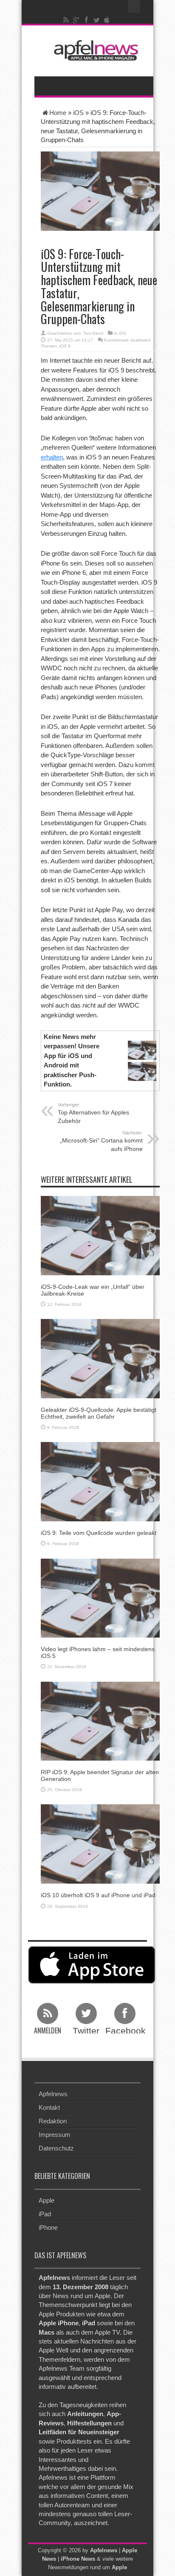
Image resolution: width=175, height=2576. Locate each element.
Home (58, 113)
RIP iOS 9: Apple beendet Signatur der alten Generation (100, 1775)
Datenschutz (56, 2148)
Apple (47, 2200)
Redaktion (53, 2121)
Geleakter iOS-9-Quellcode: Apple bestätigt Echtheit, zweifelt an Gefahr (99, 1413)
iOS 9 (65, 346)
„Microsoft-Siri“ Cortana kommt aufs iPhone (101, 1141)
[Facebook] (87, 20)
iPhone (48, 2227)
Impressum (55, 2135)
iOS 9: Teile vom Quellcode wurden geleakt (99, 1533)
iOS (78, 113)
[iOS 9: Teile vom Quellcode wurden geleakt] (100, 1481)
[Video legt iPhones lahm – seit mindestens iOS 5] (100, 1597)
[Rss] (66, 20)
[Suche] (134, 6)
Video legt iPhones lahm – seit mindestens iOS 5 (98, 1652)
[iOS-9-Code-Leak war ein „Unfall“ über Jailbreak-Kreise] (100, 1235)
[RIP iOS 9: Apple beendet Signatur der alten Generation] (100, 1721)
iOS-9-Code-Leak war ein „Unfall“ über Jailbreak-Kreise (93, 1290)
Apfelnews (53, 2094)
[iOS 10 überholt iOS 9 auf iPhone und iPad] (100, 1844)
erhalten (52, 457)
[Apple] (107, 20)
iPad (45, 2214)
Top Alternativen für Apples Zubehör (93, 1113)
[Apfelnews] (94, 50)
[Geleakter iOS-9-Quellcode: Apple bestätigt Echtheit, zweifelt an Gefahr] (100, 1358)
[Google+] (76, 20)
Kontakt (49, 2107)
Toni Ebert (93, 333)
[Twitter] (97, 20)
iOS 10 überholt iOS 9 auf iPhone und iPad (98, 1895)
